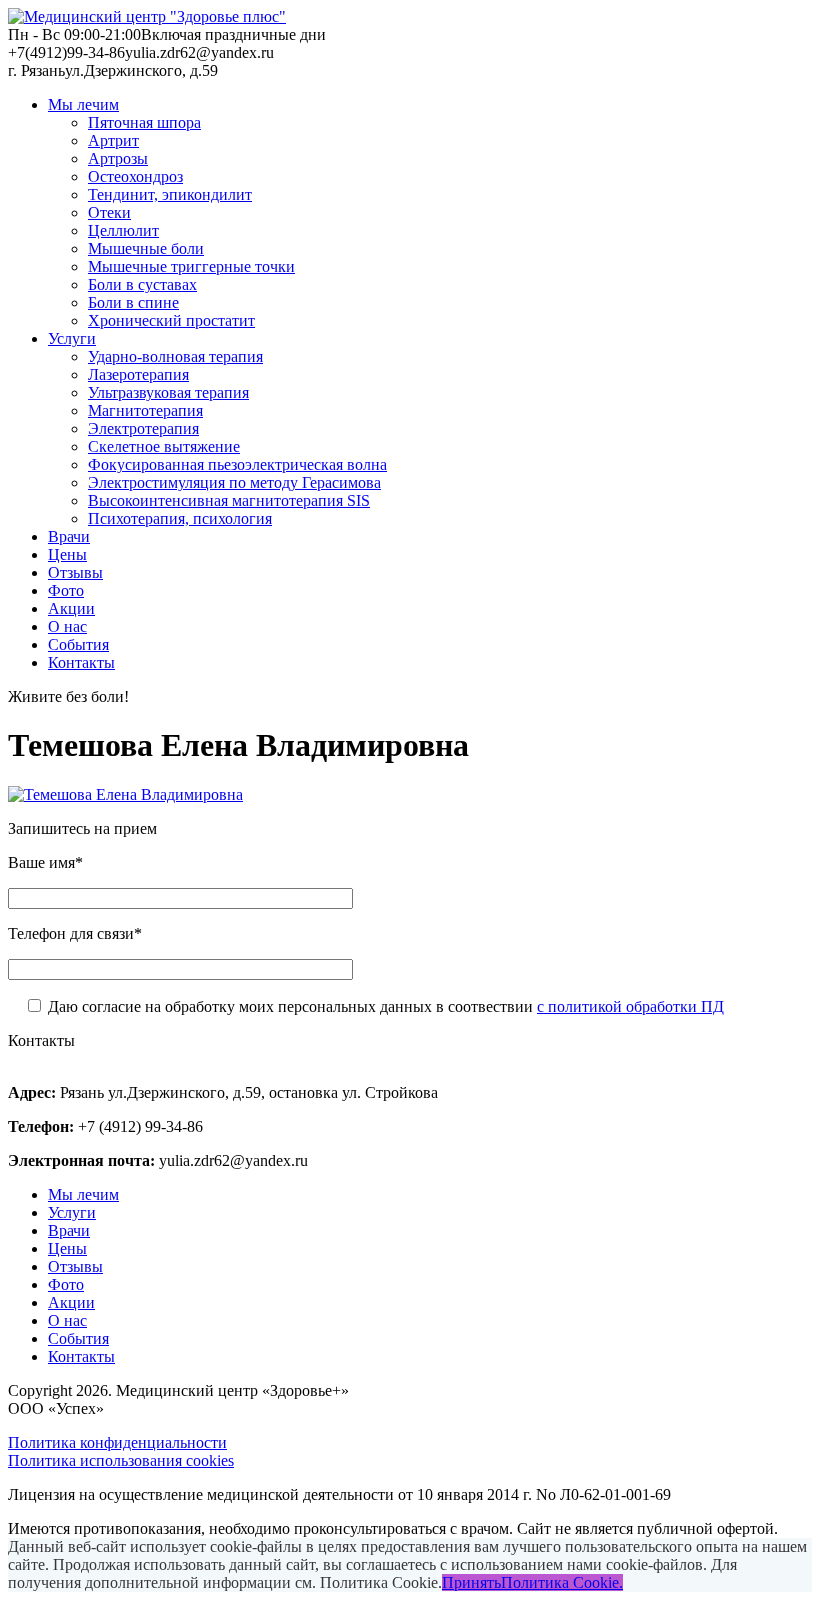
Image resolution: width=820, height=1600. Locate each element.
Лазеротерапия (138, 374)
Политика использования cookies (121, 1460)
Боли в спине (133, 302)
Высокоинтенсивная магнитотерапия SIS (229, 500)
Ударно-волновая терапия (175, 356)
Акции (71, 608)
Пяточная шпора (144, 122)
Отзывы (75, 572)
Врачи (69, 536)
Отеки (109, 212)
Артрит (113, 140)
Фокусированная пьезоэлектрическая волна (237, 464)
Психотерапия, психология (180, 518)
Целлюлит (123, 230)
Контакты (81, 662)
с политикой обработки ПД (630, 1006)
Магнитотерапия (145, 410)
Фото (66, 590)
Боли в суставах (142, 284)
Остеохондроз (135, 176)
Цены (67, 554)
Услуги (72, 338)
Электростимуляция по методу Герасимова (234, 482)
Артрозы (118, 158)
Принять (471, 1582)
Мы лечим (83, 104)
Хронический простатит (171, 320)
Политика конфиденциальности (117, 1442)
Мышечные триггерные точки (191, 266)
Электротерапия (143, 428)
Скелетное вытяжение (164, 446)
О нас (67, 626)
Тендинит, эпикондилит (170, 194)
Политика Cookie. (562, 1582)
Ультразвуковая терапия (168, 392)
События (78, 644)
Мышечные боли (146, 248)
